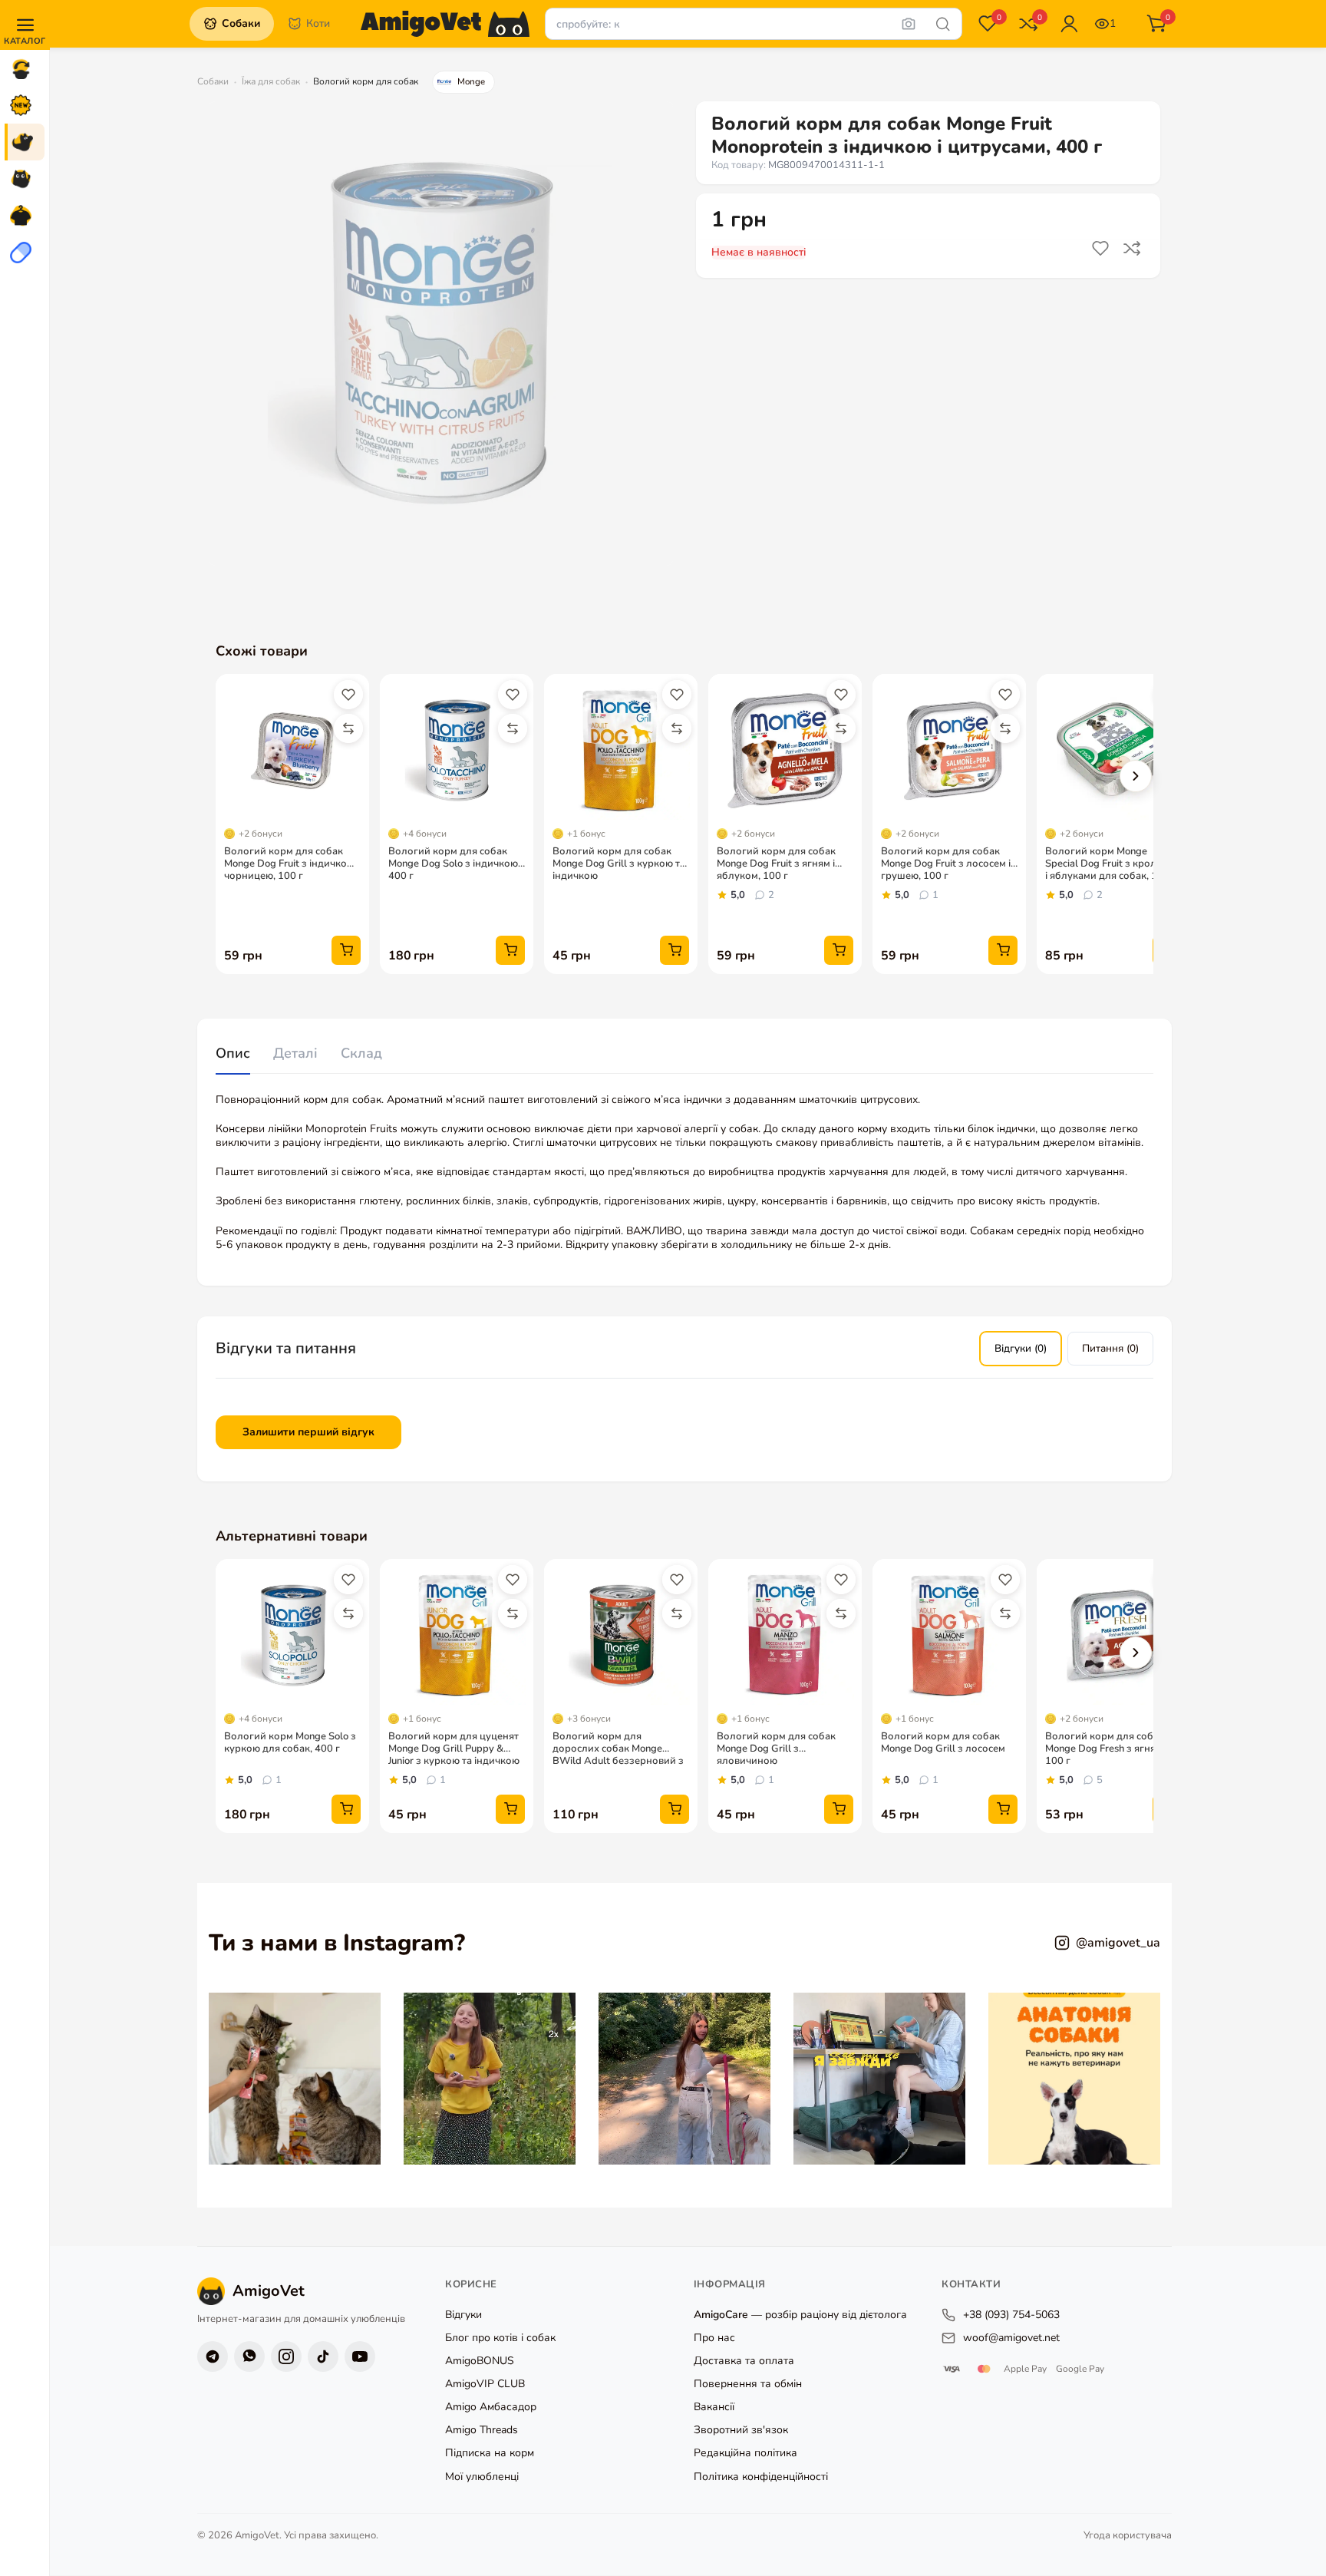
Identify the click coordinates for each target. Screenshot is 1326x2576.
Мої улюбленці (482, 2477)
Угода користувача (1128, 2536)
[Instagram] (286, 2356)
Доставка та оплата (744, 2361)
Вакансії (714, 2408)
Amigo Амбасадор (491, 2408)
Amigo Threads (482, 2431)
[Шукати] (943, 24)
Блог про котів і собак (500, 2338)
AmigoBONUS (480, 2361)
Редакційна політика (745, 2454)
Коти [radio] (318, 23)
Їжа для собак (271, 81)
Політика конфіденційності (761, 2477)
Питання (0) (1110, 1348)
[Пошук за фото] (909, 24)
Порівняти (1134, 249)
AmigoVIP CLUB (485, 2384)
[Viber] (249, 2356)
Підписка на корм (490, 2454)
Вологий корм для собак (366, 81)
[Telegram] (213, 2356)
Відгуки (463, 2315)
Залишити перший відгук (308, 1432)
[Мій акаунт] (1069, 24)
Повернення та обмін (748, 2384)
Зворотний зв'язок (741, 2431)
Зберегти (1102, 249)
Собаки (213, 81)
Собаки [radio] (241, 23)
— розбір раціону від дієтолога (800, 2315)
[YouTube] (360, 2356)
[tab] (233, 1054)
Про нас (714, 2338)
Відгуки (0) (1021, 1348)
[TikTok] (323, 2356)
